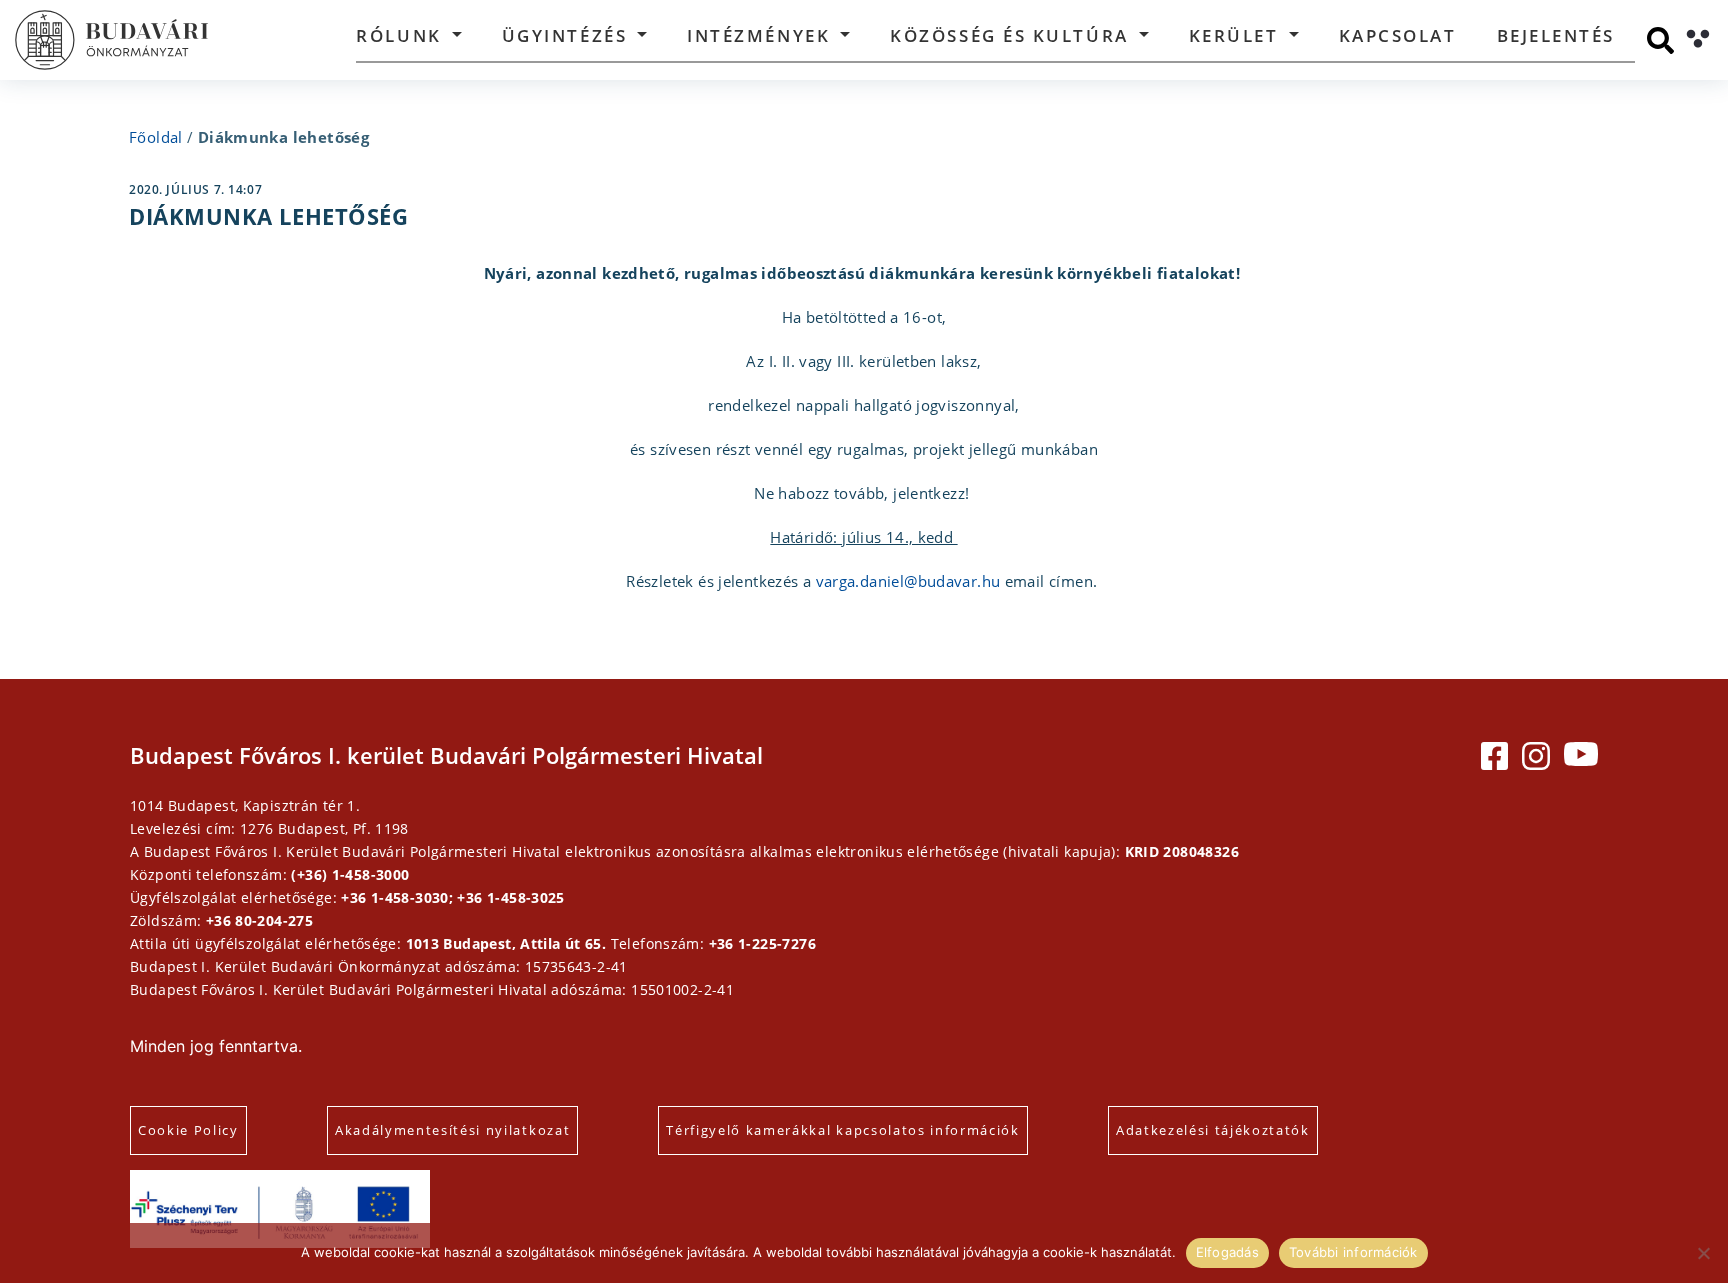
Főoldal (156, 137)
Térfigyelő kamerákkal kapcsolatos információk (843, 1130)
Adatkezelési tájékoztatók (1213, 1130)
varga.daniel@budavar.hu (908, 581)
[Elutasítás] (1703, 1253)
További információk (1353, 1252)
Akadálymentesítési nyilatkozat (452, 1130)
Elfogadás (1227, 1252)
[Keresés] (1660, 40)
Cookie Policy (188, 1130)
